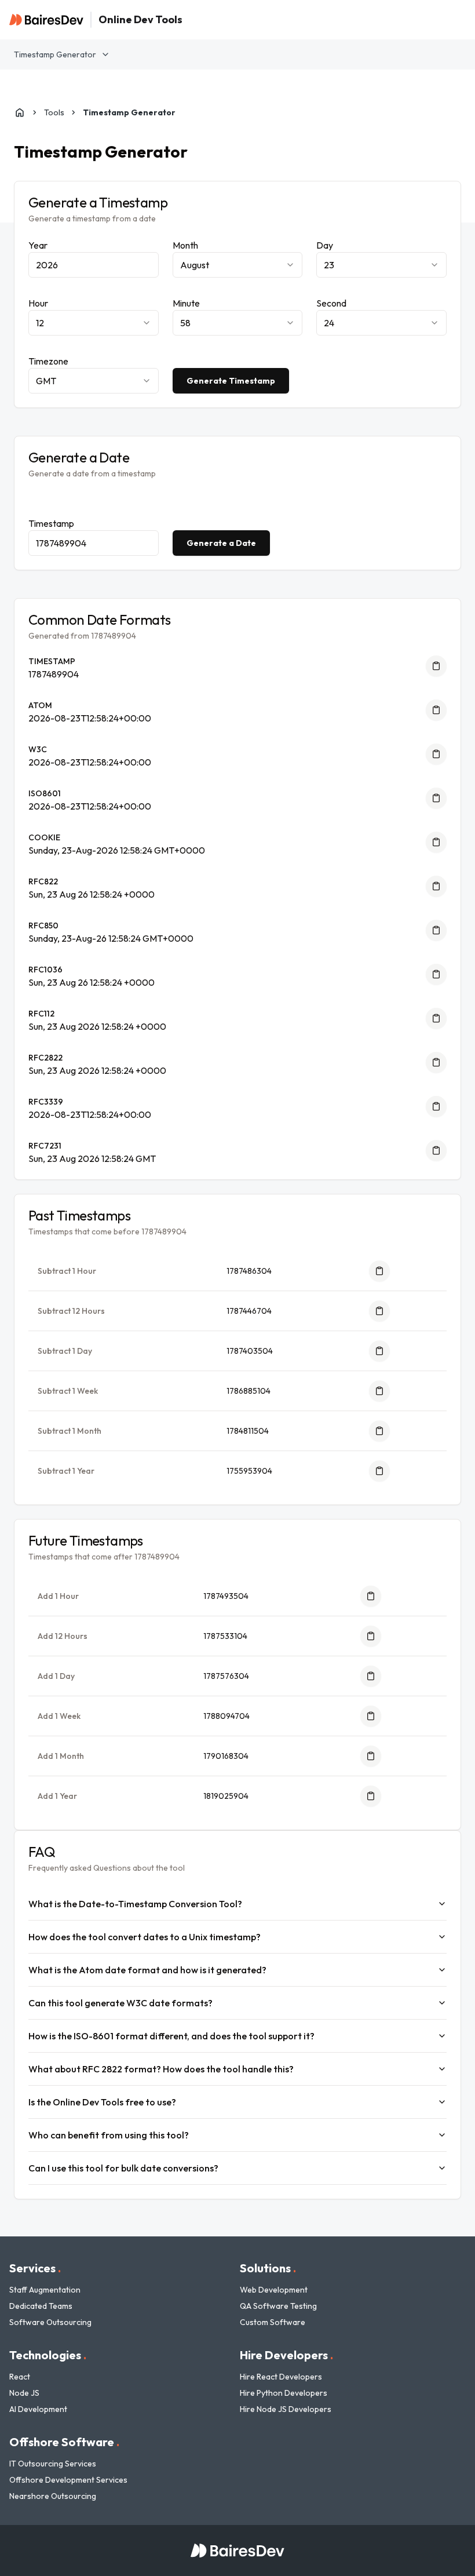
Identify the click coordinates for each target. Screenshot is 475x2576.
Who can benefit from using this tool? (109, 2135)
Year (38, 245)
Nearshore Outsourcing (53, 2496)
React (20, 2377)
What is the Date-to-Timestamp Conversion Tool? (135, 1904)
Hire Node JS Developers (286, 2409)
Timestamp (51, 523)
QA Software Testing (278, 2306)
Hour (38, 303)
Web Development (274, 2290)
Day (325, 245)
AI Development (38, 2409)
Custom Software (273, 2322)
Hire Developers (286, 2355)
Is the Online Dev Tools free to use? (102, 2102)
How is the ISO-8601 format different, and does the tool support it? (171, 2036)
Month (185, 245)
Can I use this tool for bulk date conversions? (123, 2168)
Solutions (268, 2268)
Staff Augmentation (45, 2290)
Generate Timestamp (231, 381)
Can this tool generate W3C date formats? (120, 2003)
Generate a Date (221, 543)
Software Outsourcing (50, 2322)
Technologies (48, 2355)
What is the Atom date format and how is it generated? (147, 1970)
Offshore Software (64, 2442)
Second (331, 303)
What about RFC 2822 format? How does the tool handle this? (161, 2069)
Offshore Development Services (68, 2480)
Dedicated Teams (41, 2306)
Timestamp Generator (55, 54)
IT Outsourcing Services (53, 2464)
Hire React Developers (281, 2377)
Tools (54, 112)
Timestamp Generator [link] (129, 112)
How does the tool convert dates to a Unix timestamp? (145, 1937)
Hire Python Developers (284, 2393)
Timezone (48, 361)
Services (35, 2268)
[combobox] (238, 265)
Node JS (24, 2393)
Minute (186, 303)
